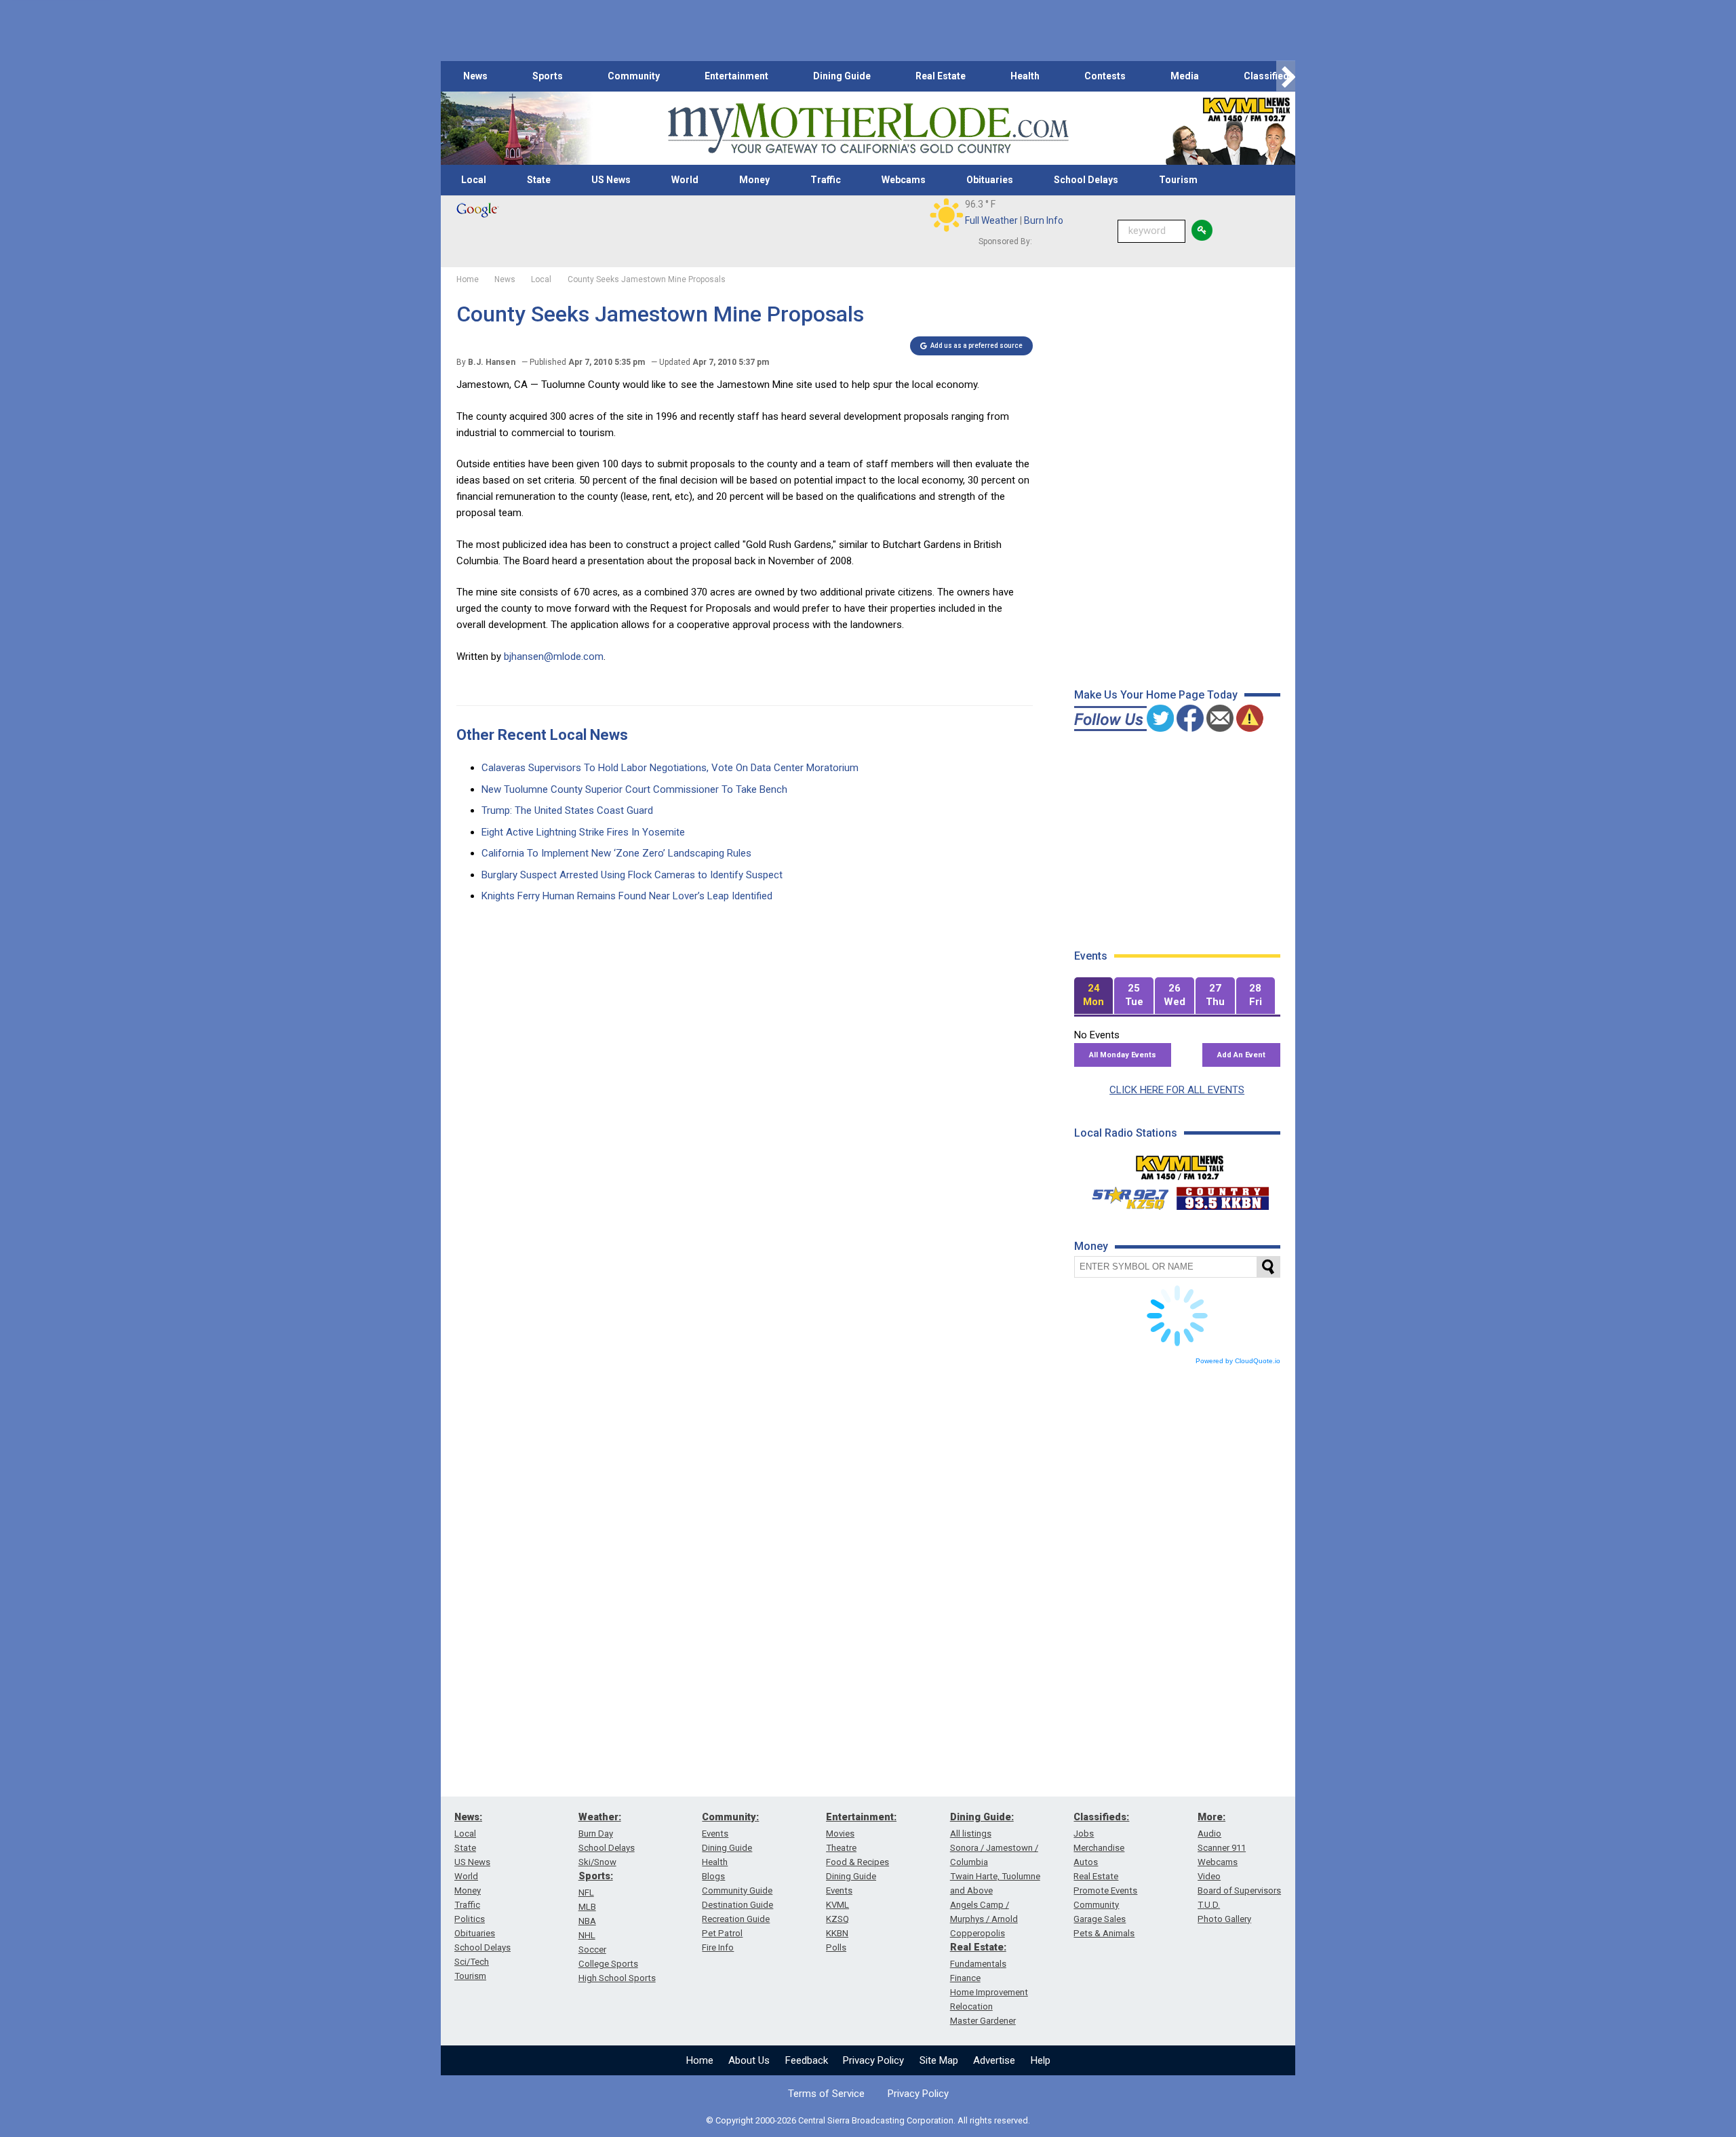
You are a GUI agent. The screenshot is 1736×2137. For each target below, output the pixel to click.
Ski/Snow (597, 1862)
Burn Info (1044, 220)
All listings (971, 1834)
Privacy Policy (873, 2060)
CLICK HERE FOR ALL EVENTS (1177, 1090)
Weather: (600, 1817)
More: (1211, 1817)
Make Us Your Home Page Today (1156, 695)
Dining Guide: (982, 1817)
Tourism (1178, 180)
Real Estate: (978, 1947)
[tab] (1094, 996)
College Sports (608, 1964)
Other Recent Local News (542, 735)
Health (1025, 76)
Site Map (939, 2060)
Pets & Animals (1104, 1933)
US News (611, 180)
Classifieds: (1101, 1817)
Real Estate (941, 76)
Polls (836, 1947)
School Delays (1086, 180)
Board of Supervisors (1239, 1890)
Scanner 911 (1222, 1848)
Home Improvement (989, 1992)
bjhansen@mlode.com (554, 656)
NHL (587, 1935)
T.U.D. (1209, 1905)
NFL (586, 1893)
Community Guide (737, 1890)
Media (1185, 76)
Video (1209, 1876)
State (539, 180)
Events (715, 1834)
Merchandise (1099, 1848)
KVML (837, 1905)
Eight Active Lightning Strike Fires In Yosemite (583, 832)
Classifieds (1269, 76)
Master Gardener (983, 2021)
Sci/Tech (472, 1962)
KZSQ (837, 1919)
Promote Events (1105, 1890)
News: (468, 1817)
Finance (965, 1978)
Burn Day (596, 1834)
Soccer (592, 1949)
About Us (749, 2060)
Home (700, 2060)
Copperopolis (978, 1933)
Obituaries (990, 180)
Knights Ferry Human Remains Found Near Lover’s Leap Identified (627, 896)
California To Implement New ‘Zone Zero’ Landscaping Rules (616, 853)
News (475, 76)
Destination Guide (737, 1905)
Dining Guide (842, 76)
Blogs (713, 1876)
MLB (587, 1907)
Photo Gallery (1224, 1919)
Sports (548, 76)
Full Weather (991, 220)
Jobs (1084, 1834)
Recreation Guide (736, 1919)
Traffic (826, 180)
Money (754, 180)
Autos (1086, 1862)
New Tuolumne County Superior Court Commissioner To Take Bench (634, 789)
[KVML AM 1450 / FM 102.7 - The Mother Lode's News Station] (1180, 1164)
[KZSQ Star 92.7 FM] (1124, 1195)
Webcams (904, 180)
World (685, 180)
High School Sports (617, 1978)
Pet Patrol (722, 1933)
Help (1041, 2060)
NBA (587, 1921)
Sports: (596, 1876)
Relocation (971, 2006)
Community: (730, 1817)
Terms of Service (826, 2094)
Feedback (807, 2060)
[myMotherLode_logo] (868, 129)
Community (634, 76)
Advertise (994, 2060)
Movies (840, 1834)
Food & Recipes (857, 1862)
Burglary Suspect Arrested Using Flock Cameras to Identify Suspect (632, 875)
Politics (470, 1919)
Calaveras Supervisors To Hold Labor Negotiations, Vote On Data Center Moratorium (670, 768)
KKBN (837, 1933)
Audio (1209, 1834)
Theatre (841, 1848)
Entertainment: (861, 1817)
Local (474, 180)
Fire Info (718, 1947)
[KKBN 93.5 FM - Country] (1222, 1195)
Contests (1105, 76)
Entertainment (736, 76)
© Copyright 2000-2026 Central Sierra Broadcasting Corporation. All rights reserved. (868, 2120)
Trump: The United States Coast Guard (567, 810)
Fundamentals (978, 1964)
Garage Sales (1100, 1919)
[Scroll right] (1286, 76)
